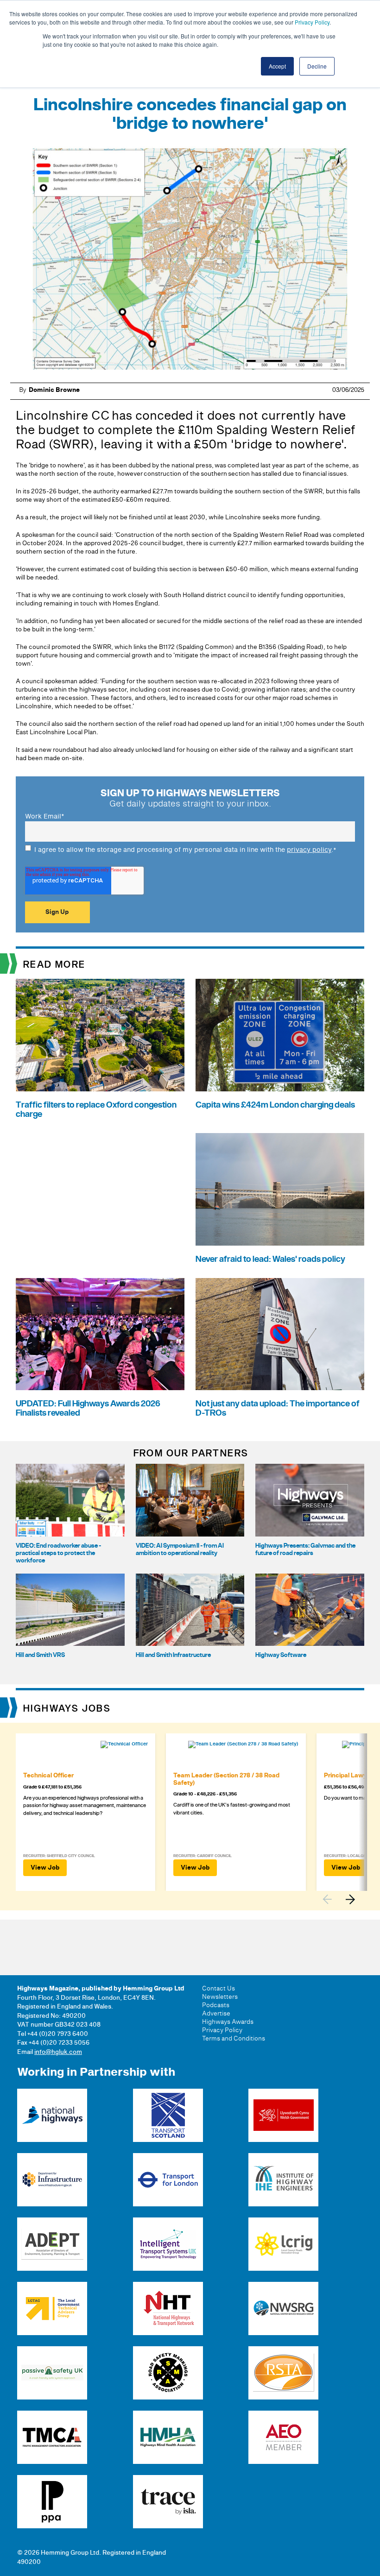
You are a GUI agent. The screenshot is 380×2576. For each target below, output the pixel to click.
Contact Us (218, 1989)
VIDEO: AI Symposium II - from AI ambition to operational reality (180, 1549)
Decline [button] (317, 66)
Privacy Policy (312, 22)
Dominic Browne (54, 390)
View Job (45, 1868)
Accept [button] (277, 66)
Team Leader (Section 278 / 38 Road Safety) (226, 1779)
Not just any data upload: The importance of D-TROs (278, 1408)
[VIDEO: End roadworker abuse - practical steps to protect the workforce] (70, 1500)
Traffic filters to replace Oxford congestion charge (96, 1110)
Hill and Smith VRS (40, 1655)
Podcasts (216, 2005)
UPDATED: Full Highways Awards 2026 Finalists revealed (88, 1408)
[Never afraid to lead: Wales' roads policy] (280, 1189)
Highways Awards (228, 2022)
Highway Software (281, 1655)
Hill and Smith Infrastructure (173, 1655)
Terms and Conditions (234, 2039)
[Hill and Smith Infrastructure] (190, 1610)
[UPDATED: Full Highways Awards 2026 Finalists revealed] (100, 1334)
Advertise (216, 2014)
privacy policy (309, 850)
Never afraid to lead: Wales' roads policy (270, 1259)
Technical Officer (48, 1776)
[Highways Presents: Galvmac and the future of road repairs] (310, 1500)
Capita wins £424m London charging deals (275, 1105)
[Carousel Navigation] (343, 1899)
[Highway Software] (310, 1610)
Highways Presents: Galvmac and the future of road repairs (305, 1549)
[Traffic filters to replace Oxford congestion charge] (100, 1035)
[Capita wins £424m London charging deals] (280, 1035)
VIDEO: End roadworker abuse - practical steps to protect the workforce (58, 1553)
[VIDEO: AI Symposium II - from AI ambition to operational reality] (190, 1500)
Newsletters (220, 1997)
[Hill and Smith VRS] (70, 1610)
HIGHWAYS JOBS (67, 1709)
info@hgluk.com (58, 2052)
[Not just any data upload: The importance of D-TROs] (280, 1334)
